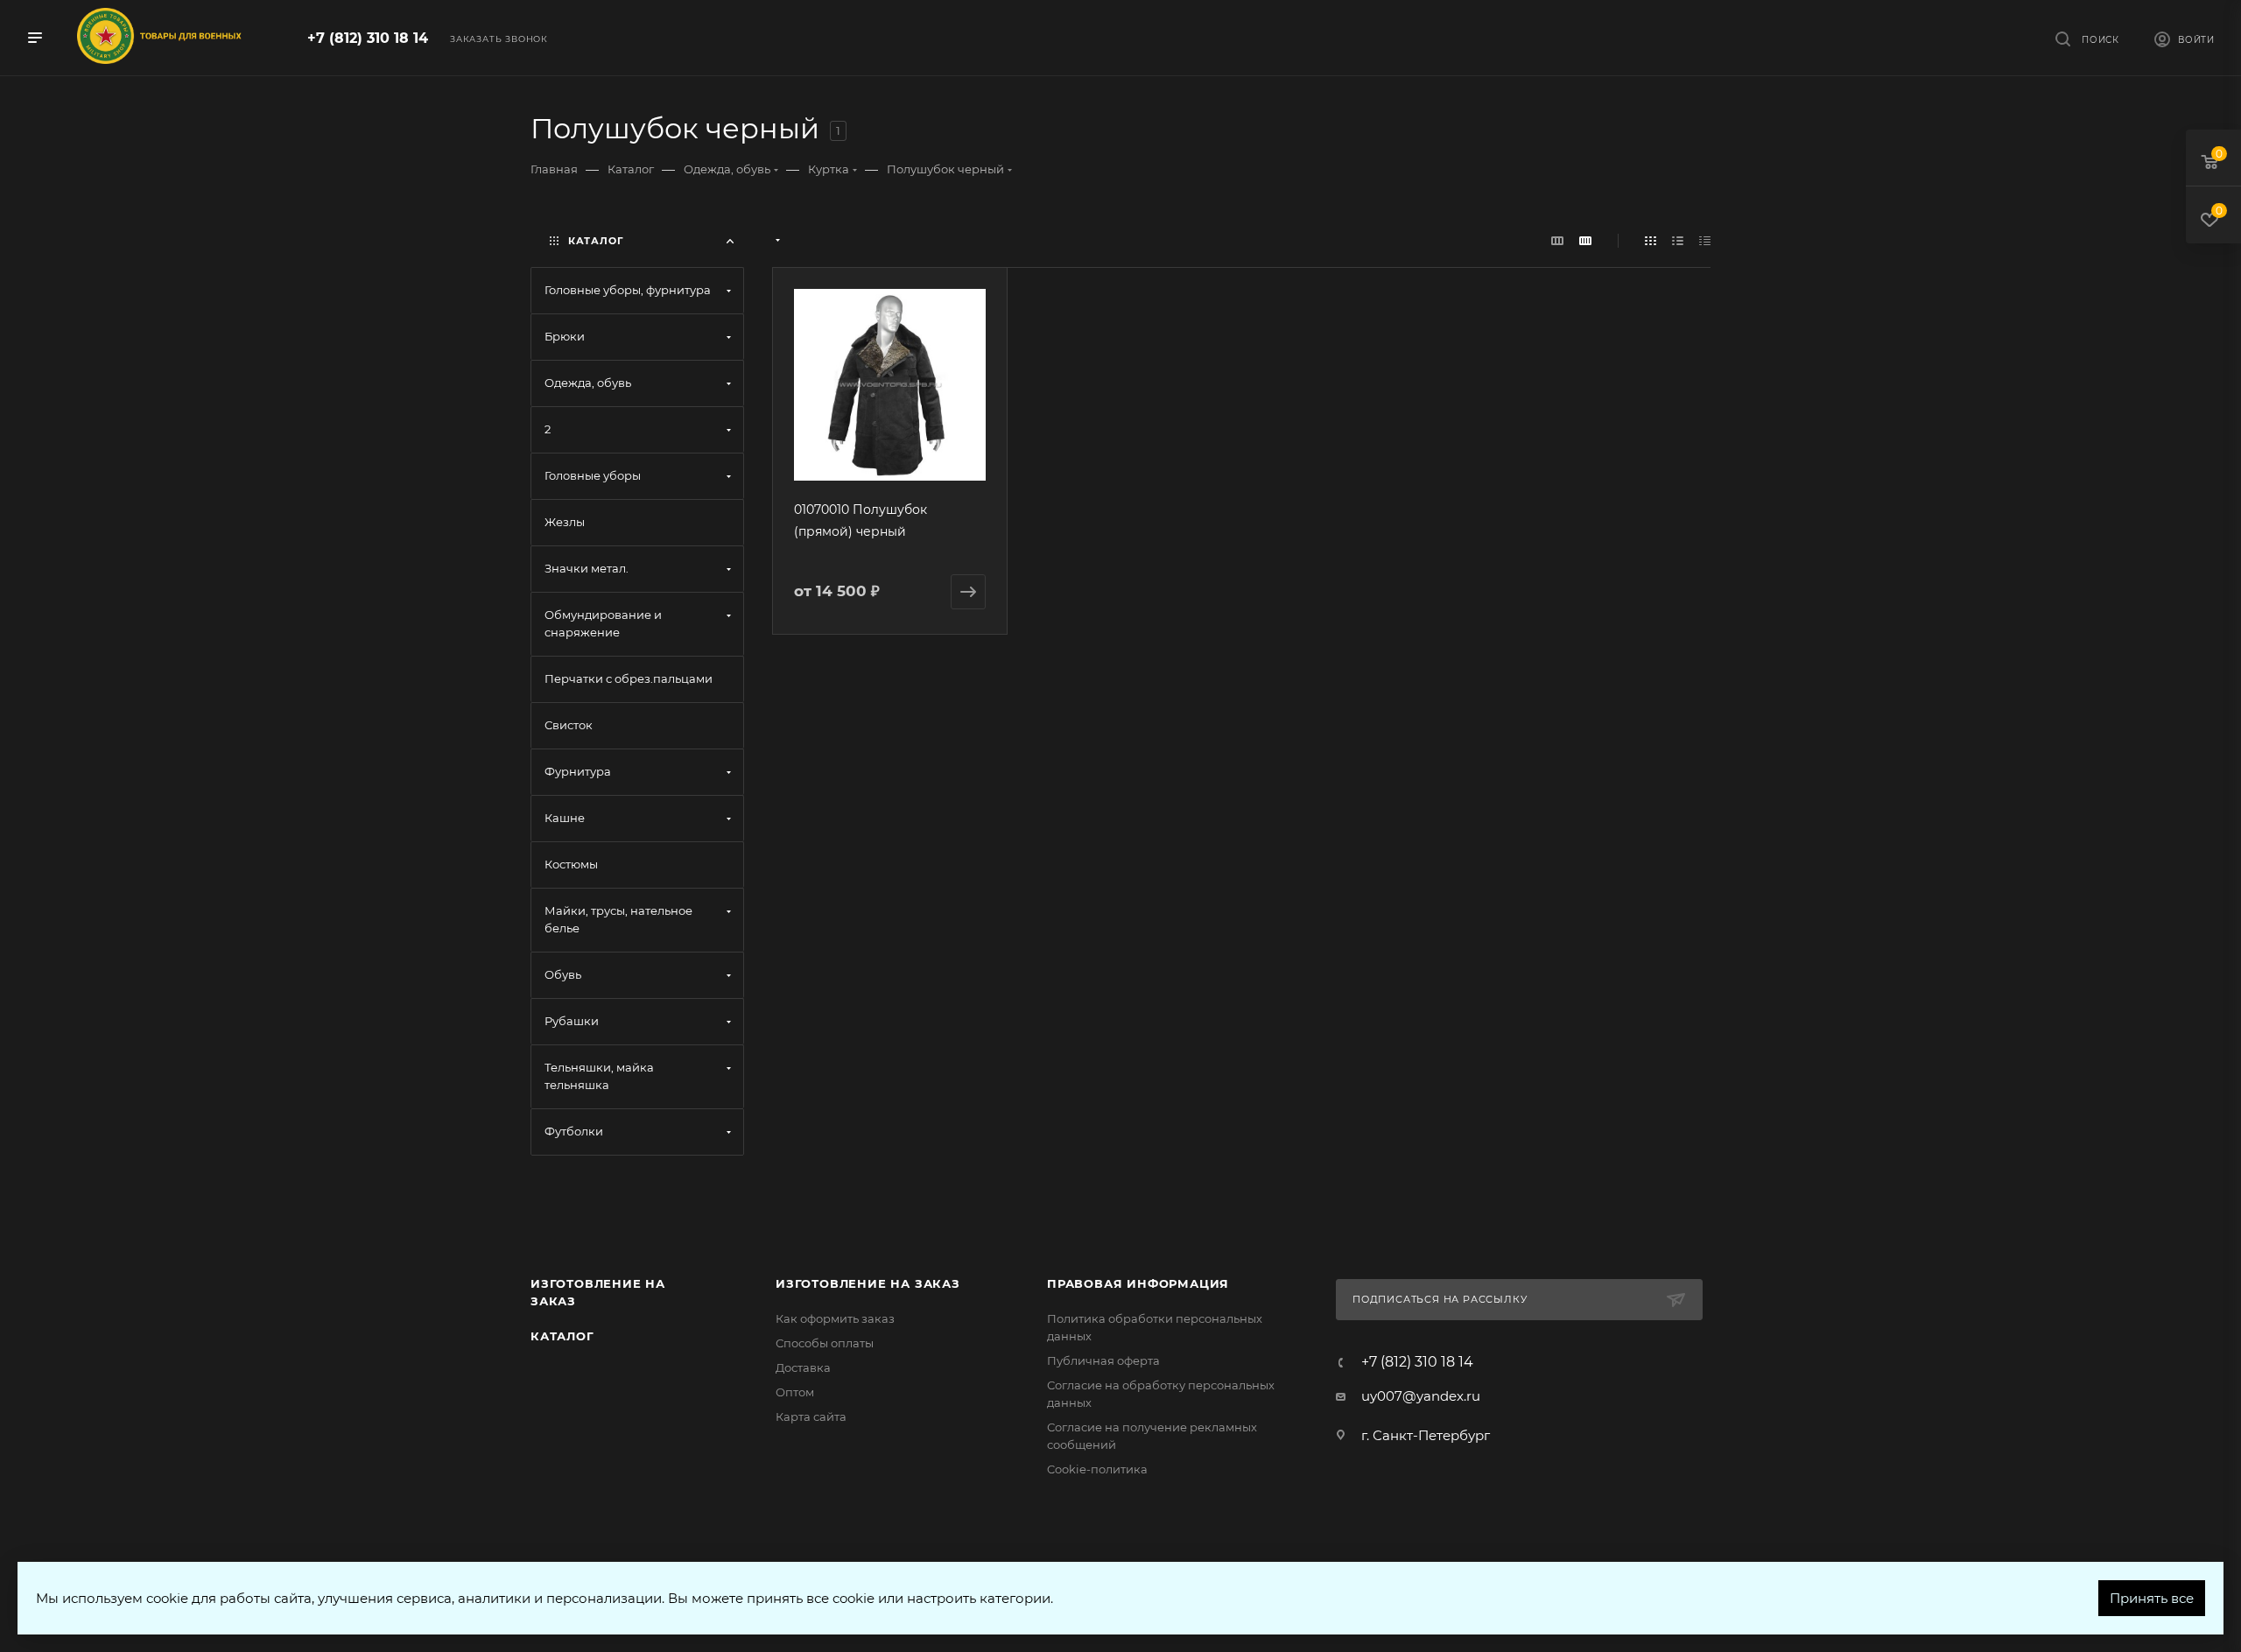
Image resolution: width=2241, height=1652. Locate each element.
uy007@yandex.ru (1421, 1396)
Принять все (2152, 1598)
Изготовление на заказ (868, 1283)
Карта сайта (811, 1417)
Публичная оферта (1103, 1360)
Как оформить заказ (835, 1318)
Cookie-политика (1097, 1469)
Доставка (803, 1367)
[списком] (1678, 240)
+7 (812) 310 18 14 (368, 38)
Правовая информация (1138, 1283)
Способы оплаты (825, 1343)
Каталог (562, 1336)
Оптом (795, 1392)
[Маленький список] (1557, 240)
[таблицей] (1705, 240)
